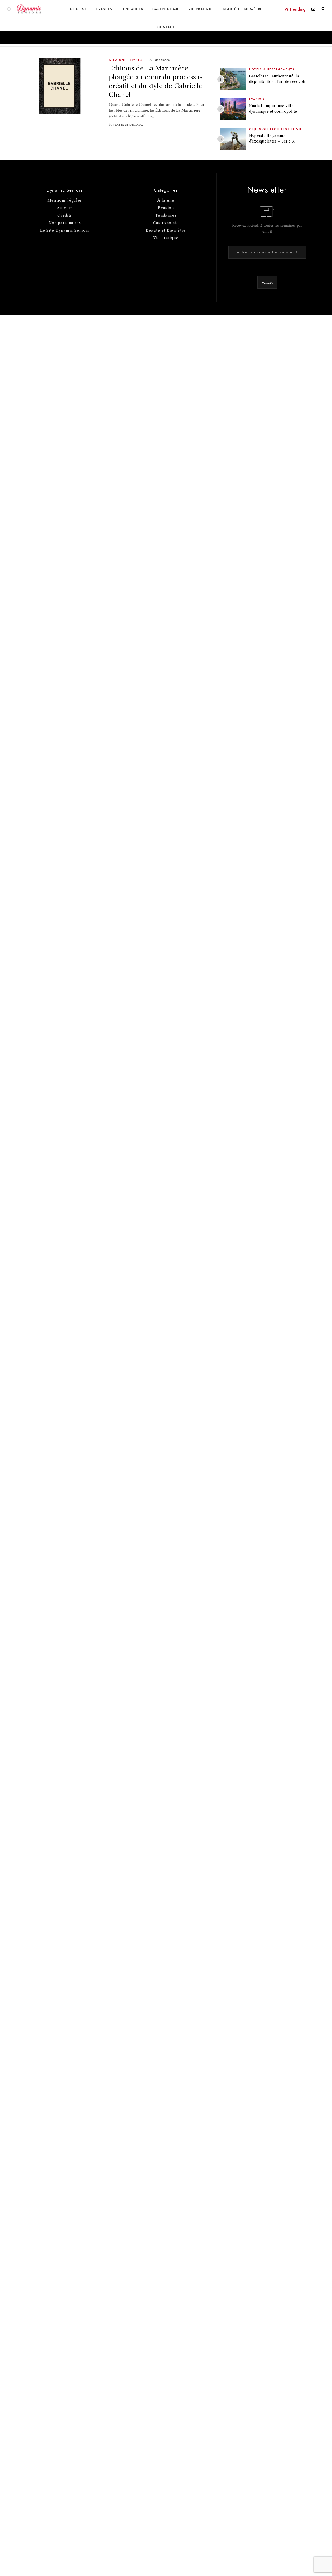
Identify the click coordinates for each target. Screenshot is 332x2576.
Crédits (65, 215)
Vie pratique (166, 238)
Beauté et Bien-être (243, 9)
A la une (78, 9)
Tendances (132, 9)
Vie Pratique (201, 9)
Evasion (104, 9)
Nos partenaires (65, 223)
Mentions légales (65, 200)
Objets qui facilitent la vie (276, 129)
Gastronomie (166, 9)
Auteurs (65, 208)
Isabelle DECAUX (128, 125)
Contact (166, 27)
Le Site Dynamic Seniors (65, 230)
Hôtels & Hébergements (272, 70)
